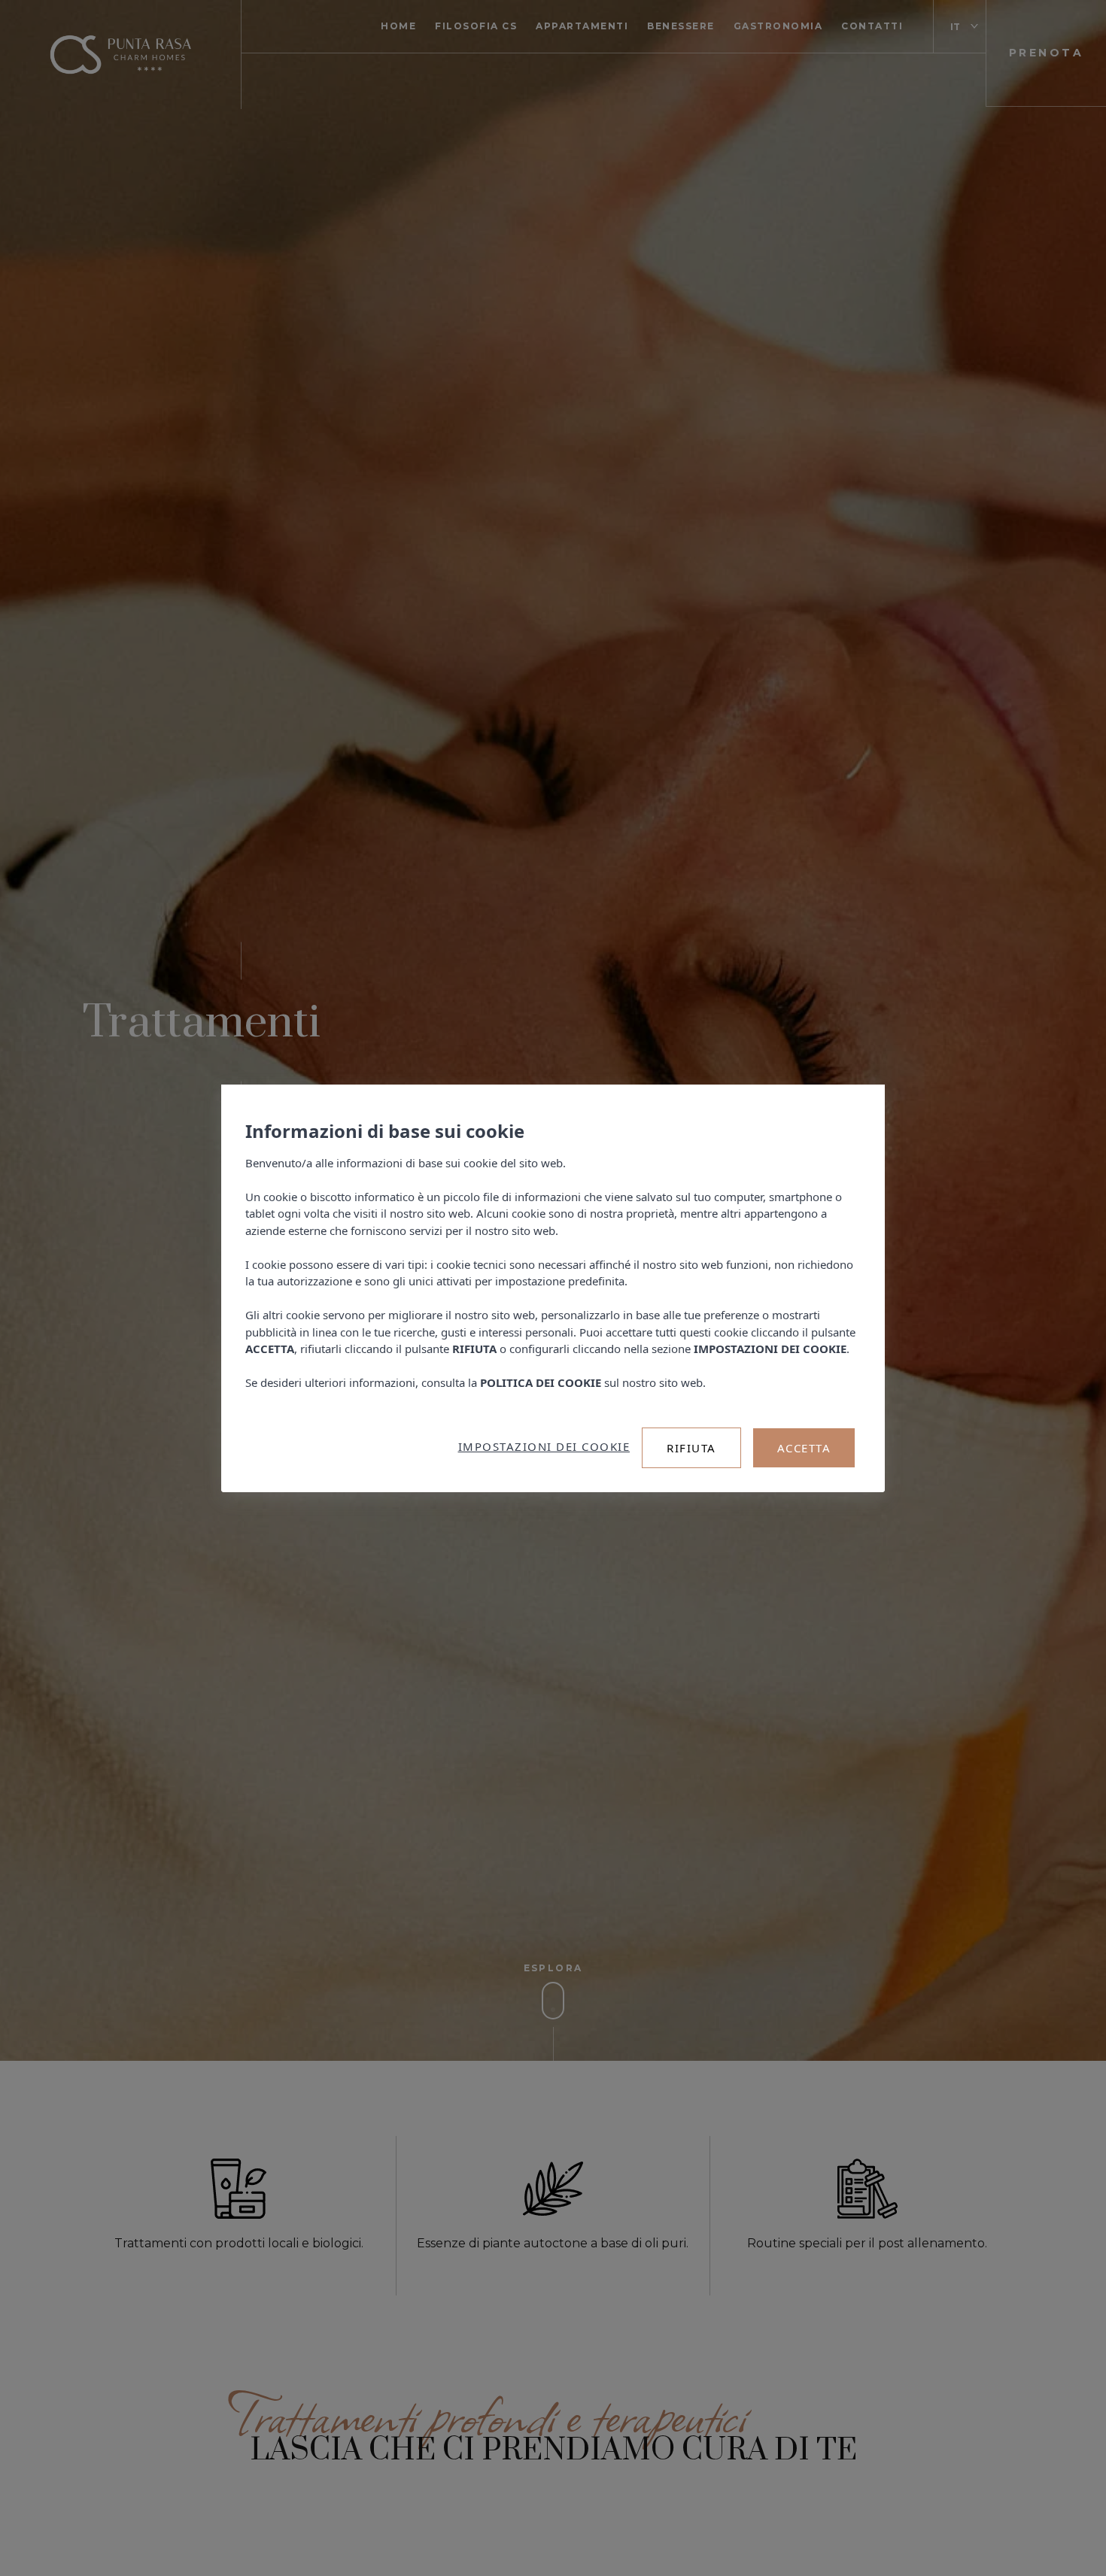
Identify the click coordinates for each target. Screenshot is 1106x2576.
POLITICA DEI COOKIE (541, 1382)
